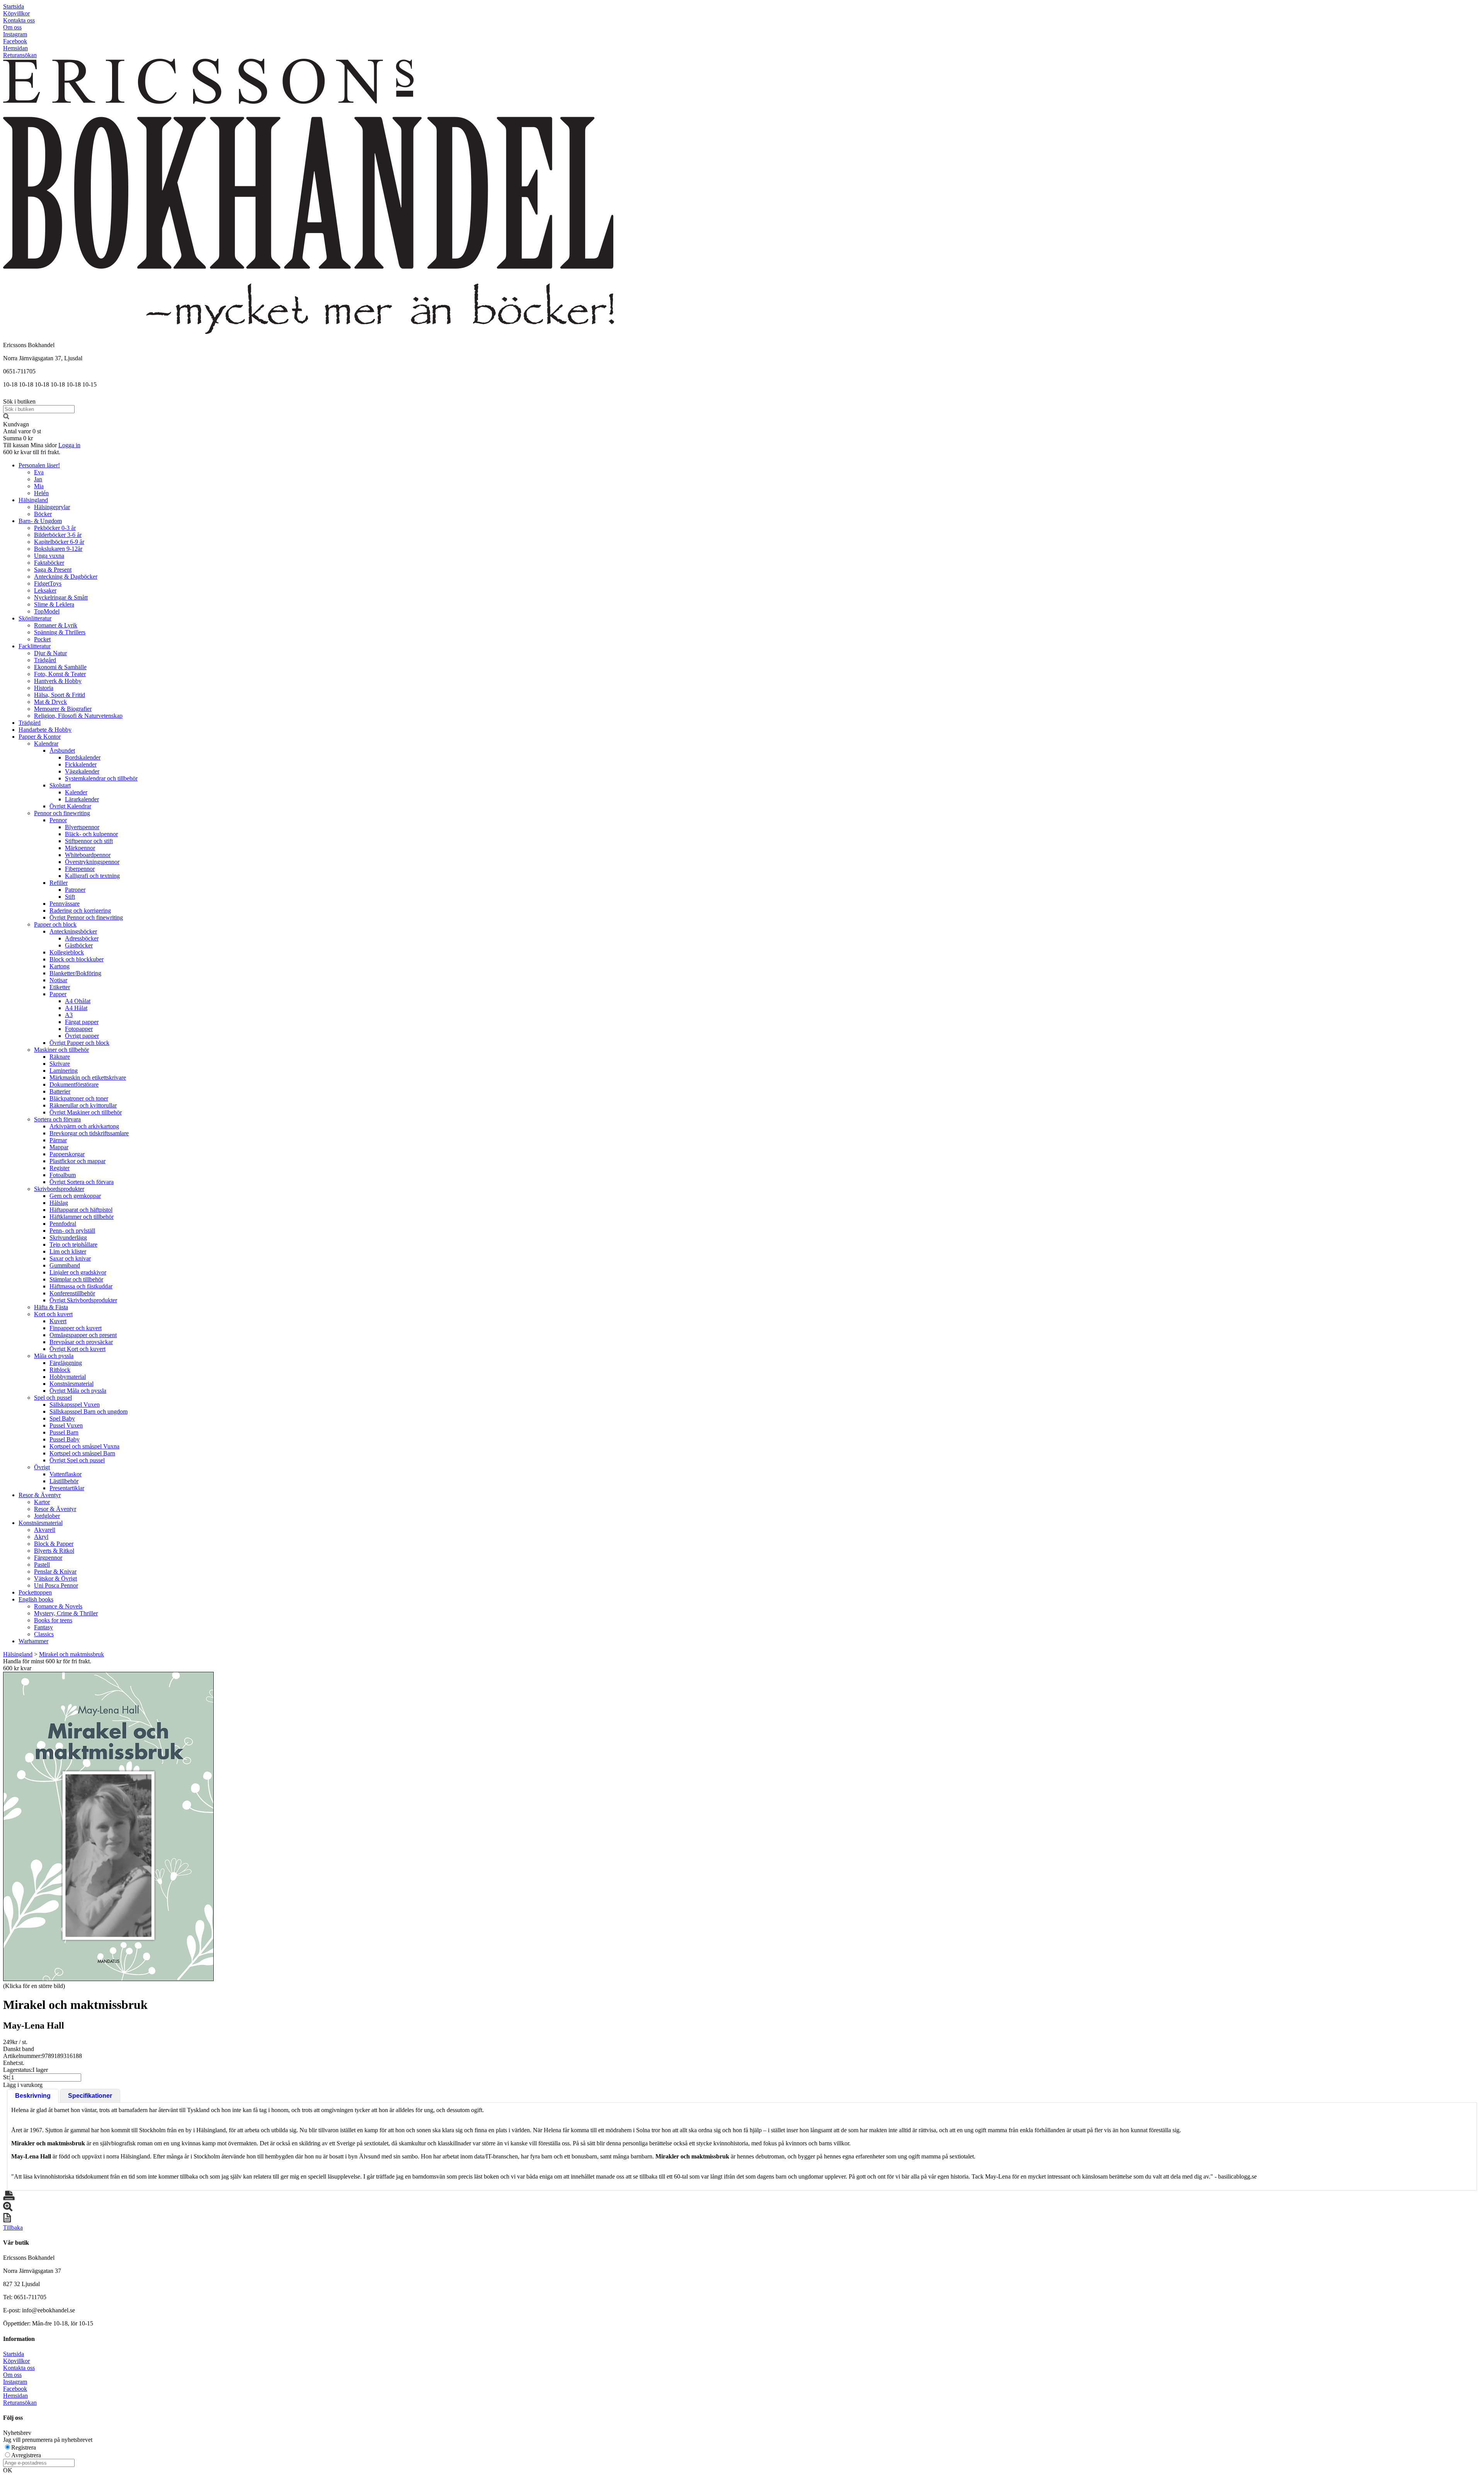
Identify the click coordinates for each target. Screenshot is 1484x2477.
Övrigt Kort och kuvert (77, 1349)
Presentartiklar (67, 1488)
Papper (58, 994)
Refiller (59, 883)
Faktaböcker (49, 563)
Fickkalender (81, 764)
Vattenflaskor (66, 1474)
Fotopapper (79, 1029)
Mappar (59, 1147)
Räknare (60, 1057)
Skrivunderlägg (68, 1238)
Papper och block (55, 924)
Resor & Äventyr (40, 1495)
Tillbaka (13, 2227)
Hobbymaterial (68, 1377)
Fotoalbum (63, 1175)
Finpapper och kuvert (76, 1328)
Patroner (75, 890)
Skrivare (60, 1064)
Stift (70, 897)
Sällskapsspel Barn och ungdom (88, 1411)
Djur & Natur (50, 653)
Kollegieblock (67, 952)
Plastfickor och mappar (77, 1161)
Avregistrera (26, 2455)
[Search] (6, 417)
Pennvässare (65, 904)
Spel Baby (62, 1418)
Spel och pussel (53, 1398)
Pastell (42, 1565)
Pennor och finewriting (62, 813)
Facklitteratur (35, 646)
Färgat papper (82, 1022)
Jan (38, 479)
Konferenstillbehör (72, 1293)
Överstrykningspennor (92, 862)
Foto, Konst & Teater (60, 674)
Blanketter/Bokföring (75, 973)
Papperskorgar (67, 1154)
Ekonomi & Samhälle (60, 667)
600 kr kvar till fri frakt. (32, 452)
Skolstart (60, 785)
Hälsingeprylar (52, 507)
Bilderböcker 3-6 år (58, 535)
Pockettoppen (35, 1592)
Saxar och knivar (70, 1258)
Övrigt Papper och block (79, 1043)
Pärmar (58, 1140)
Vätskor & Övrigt (55, 1578)
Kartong (60, 966)
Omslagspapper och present (83, 1335)
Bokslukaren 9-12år (58, 549)
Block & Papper (54, 1544)
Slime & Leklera (54, 604)
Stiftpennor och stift (89, 841)
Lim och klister (68, 1251)
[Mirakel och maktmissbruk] (108, 1826)
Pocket (42, 639)
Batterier (60, 1091)
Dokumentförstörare (74, 1084)
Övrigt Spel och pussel (77, 1460)
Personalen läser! (39, 465)
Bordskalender (83, 757)
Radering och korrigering (80, 911)
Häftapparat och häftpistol (81, 1210)
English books (36, 1599)
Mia (39, 486)
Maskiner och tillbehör (61, 1050)
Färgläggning (66, 1363)
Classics (44, 1634)
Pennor (58, 820)
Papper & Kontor (40, 737)
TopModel (47, 611)
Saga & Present (53, 570)
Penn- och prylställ (72, 1231)
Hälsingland (33, 500)
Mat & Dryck (50, 702)
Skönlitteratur (35, 618)
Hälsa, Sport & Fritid (60, 695)
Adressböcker (82, 938)
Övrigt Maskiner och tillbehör (86, 1112)
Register (60, 1168)
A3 (69, 1015)
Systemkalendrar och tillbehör (101, 778)
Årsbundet (62, 750)
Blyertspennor (82, 827)
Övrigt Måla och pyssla (78, 1391)
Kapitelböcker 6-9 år (59, 542)
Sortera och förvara (57, 1119)
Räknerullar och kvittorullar (83, 1105)
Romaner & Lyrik (56, 625)
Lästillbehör (64, 1481)
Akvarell (45, 1530)
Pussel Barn (64, 1432)
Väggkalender (82, 771)
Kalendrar (46, 744)
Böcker (43, 514)
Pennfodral (63, 1224)
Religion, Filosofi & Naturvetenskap (78, 716)
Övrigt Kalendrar (70, 806)
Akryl (41, 1537)
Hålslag (59, 1203)
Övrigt (42, 1467)
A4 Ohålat (78, 1001)
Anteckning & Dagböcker (66, 577)
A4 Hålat (76, 1008)
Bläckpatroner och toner (79, 1098)
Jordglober (47, 1516)
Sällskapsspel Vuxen (75, 1405)
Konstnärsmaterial (71, 1384)
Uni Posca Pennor (56, 1585)
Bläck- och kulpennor (91, 834)
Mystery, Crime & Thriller (66, 1613)
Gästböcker (79, 945)
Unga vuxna (49, 556)
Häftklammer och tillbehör (82, 1217)
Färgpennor (48, 1558)
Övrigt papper (82, 1036)
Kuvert (58, 1321)
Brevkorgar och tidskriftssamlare (89, 1133)
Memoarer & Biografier (63, 709)
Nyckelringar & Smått (61, 597)
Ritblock (60, 1370)
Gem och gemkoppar (75, 1196)
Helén (41, 493)
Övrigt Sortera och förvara (82, 1182)
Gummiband (65, 1265)
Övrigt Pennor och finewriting (86, 917)
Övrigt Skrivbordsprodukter (83, 1300)
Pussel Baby (65, 1439)
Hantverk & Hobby (58, 681)
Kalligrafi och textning (92, 876)
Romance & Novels (58, 1606)
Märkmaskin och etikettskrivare (88, 1078)
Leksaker (45, 590)
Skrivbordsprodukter (59, 1189)
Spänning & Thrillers (60, 632)
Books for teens (53, 1620)
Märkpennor (80, 848)
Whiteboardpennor (88, 855)
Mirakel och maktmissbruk (71, 1654)
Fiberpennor (80, 869)
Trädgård (45, 660)
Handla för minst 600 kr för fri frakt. (47, 1665)
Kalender (76, 792)
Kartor (42, 1502)
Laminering (64, 1071)
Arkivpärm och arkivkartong (84, 1126)
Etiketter (60, 987)
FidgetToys (48, 583)
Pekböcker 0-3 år (55, 528)
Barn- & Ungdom (40, 521)
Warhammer (33, 1641)
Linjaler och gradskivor (78, 1272)
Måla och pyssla (54, 1356)
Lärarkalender (82, 799)
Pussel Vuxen (66, 1425)
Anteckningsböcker (73, 931)
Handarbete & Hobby (45, 730)
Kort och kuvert (53, 1314)
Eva (39, 472)
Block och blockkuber (77, 959)
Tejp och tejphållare (73, 1244)
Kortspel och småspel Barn (82, 1453)
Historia (44, 688)
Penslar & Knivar (55, 1572)
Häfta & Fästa (51, 1307)
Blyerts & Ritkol (54, 1551)
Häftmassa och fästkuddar (81, 1286)
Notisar (58, 980)
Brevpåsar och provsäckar (81, 1342)
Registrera (24, 2447)
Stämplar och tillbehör (76, 1279)
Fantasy (43, 1627)
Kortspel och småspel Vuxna (84, 1446)
